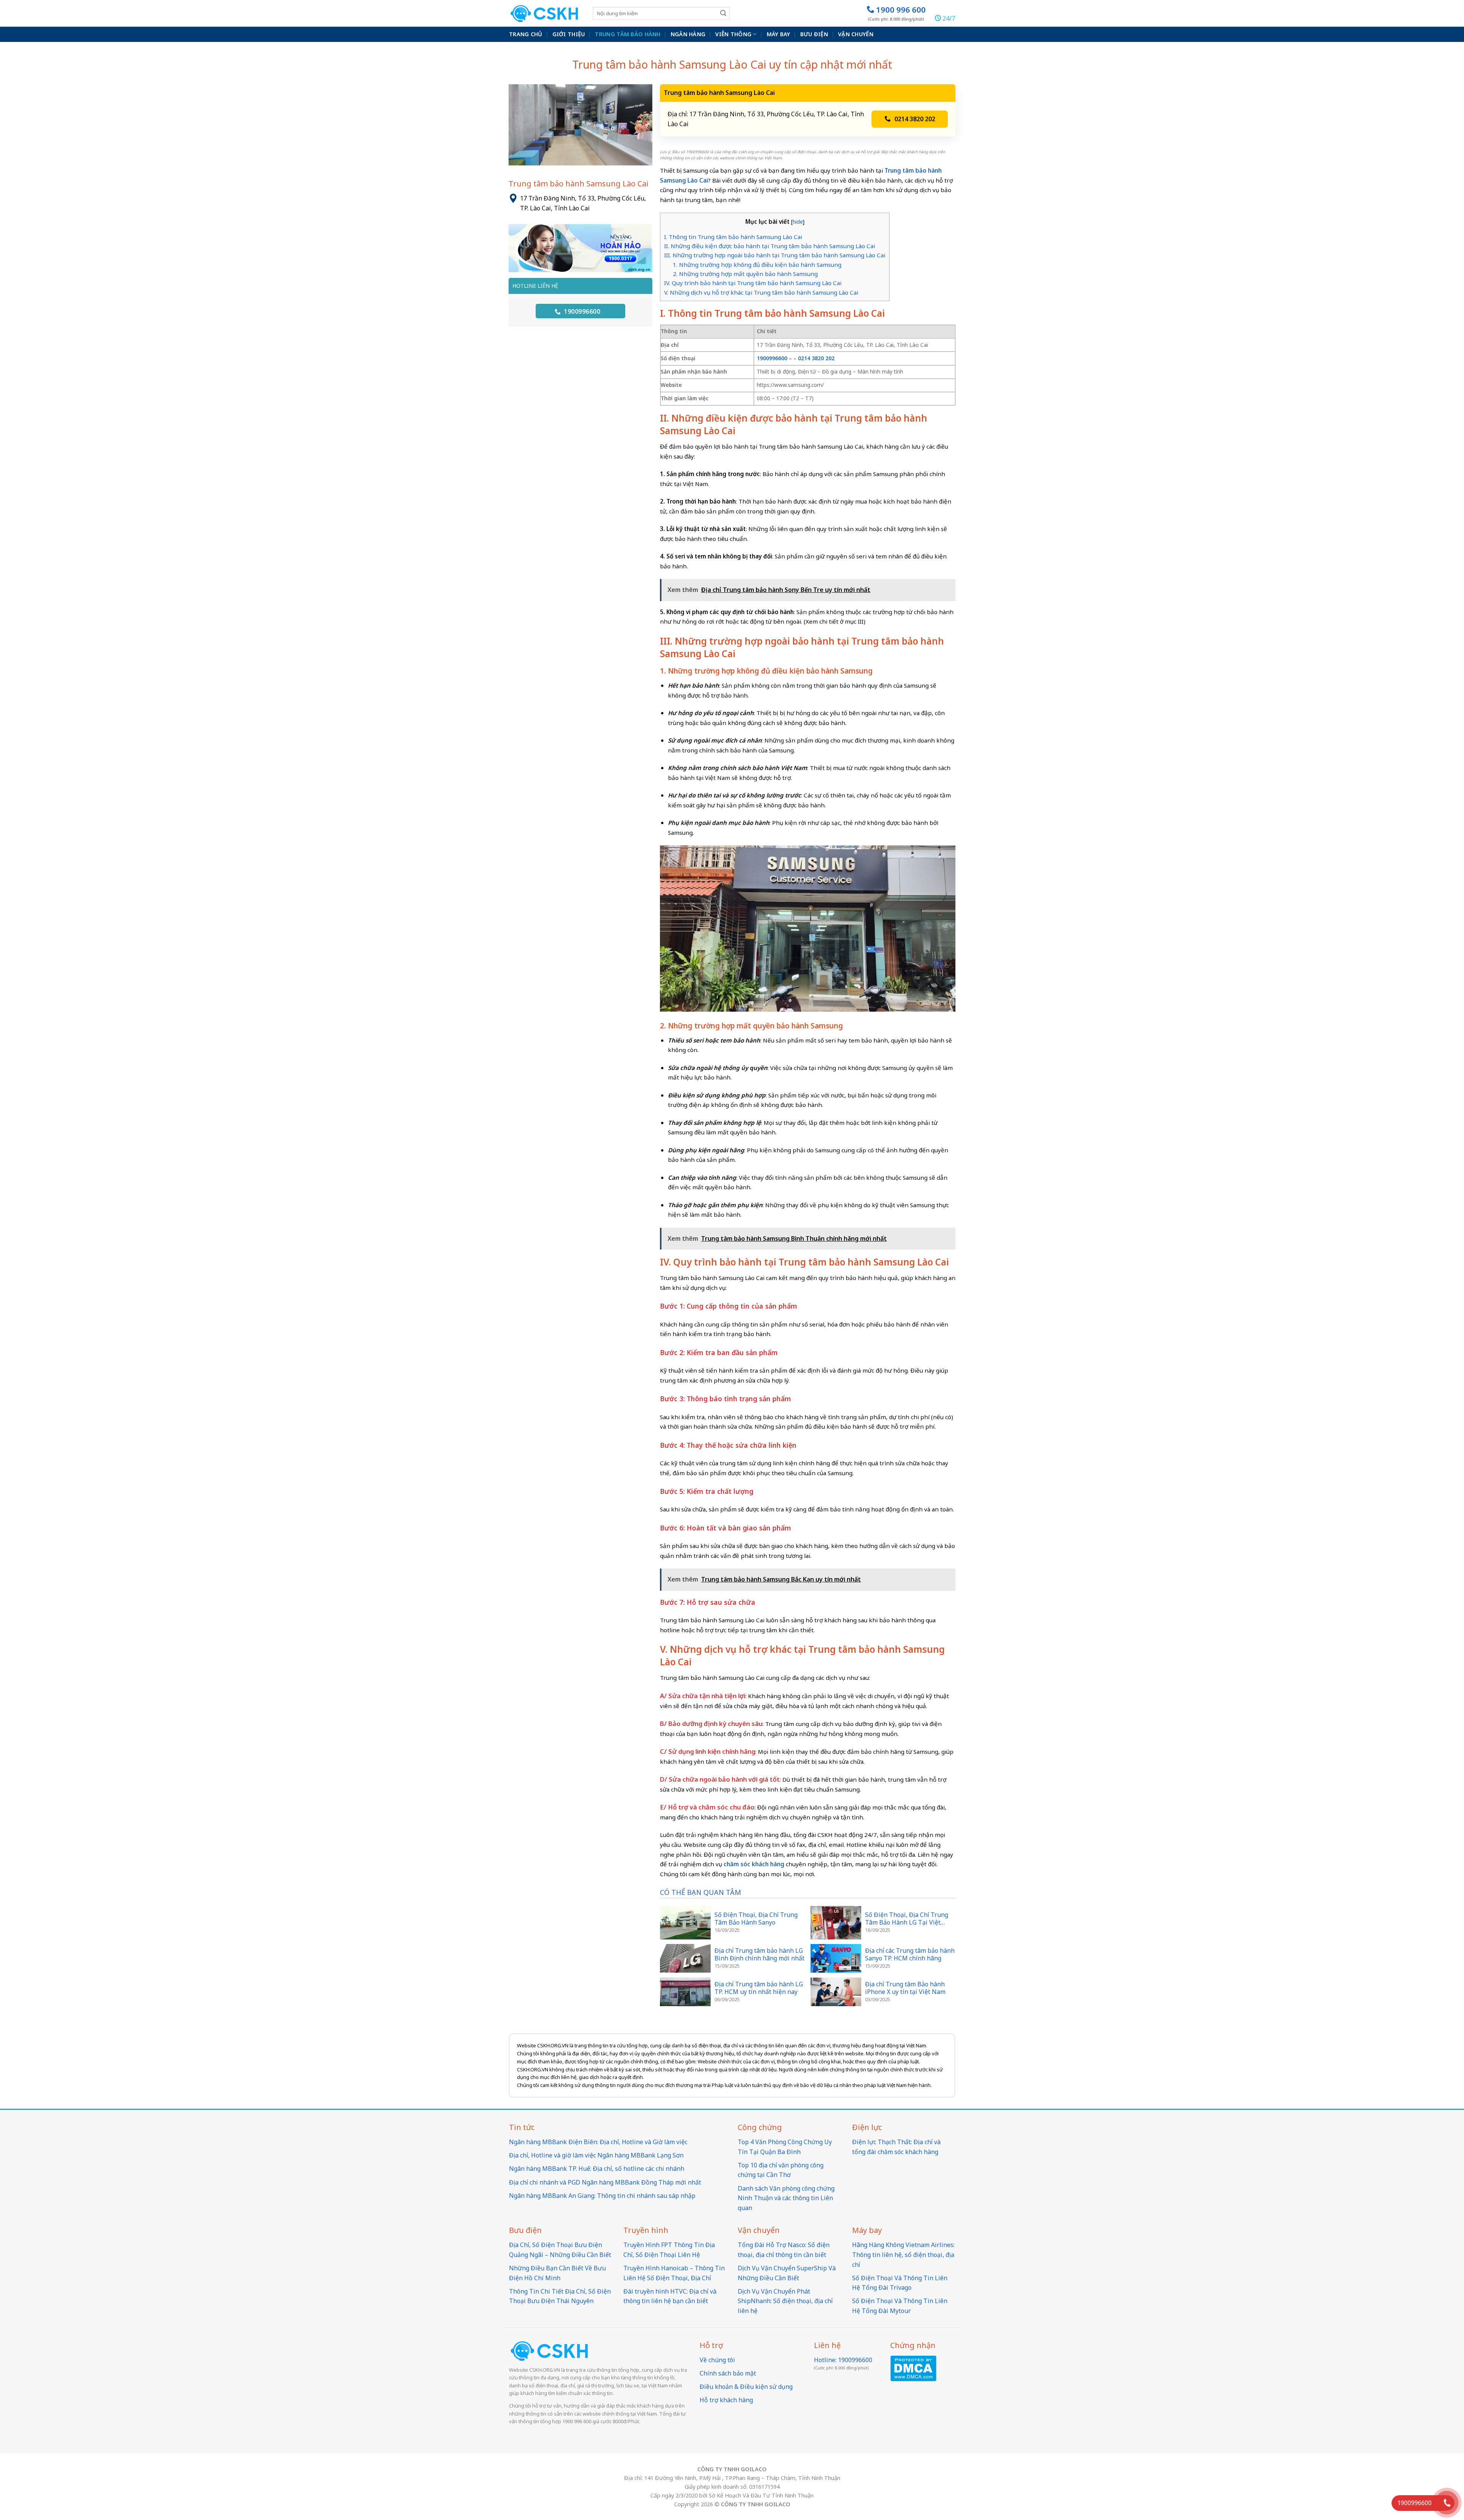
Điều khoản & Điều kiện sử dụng (746, 2387)
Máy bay (779, 34)
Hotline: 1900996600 (843, 2360)
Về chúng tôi (717, 2360)
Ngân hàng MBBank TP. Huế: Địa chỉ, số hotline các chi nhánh (597, 2169)
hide (798, 222)
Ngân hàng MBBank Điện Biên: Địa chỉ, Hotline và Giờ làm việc (598, 2142)
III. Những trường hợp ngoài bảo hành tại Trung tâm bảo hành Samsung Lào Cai (775, 255)
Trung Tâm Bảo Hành (628, 34)
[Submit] (723, 13)
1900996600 (581, 311)
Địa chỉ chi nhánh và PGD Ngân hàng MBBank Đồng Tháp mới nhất (605, 2182)
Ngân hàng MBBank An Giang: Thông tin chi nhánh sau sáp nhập (602, 2196)
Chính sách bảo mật (728, 2373)
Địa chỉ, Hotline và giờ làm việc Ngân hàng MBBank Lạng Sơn (596, 2155)
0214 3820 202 (915, 119)
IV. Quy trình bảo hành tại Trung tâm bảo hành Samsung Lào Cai (753, 283)
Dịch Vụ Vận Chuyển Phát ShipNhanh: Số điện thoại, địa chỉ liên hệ (785, 2301)
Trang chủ (526, 34)
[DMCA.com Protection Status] (913, 2368)
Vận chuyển (856, 34)
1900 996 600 (897, 13)
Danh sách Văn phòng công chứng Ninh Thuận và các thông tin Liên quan (786, 2198)
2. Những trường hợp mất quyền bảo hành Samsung (745, 274)
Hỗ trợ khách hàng (726, 2400)
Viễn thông (733, 34)
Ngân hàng (688, 34)
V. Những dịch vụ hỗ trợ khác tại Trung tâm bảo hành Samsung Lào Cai (761, 292)
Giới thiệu (569, 34)
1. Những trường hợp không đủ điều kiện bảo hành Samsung (757, 265)
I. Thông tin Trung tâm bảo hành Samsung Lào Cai (733, 237)
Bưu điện (814, 34)
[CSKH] (545, 14)
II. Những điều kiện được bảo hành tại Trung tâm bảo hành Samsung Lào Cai (770, 246)
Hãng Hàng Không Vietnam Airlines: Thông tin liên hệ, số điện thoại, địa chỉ (903, 2255)
